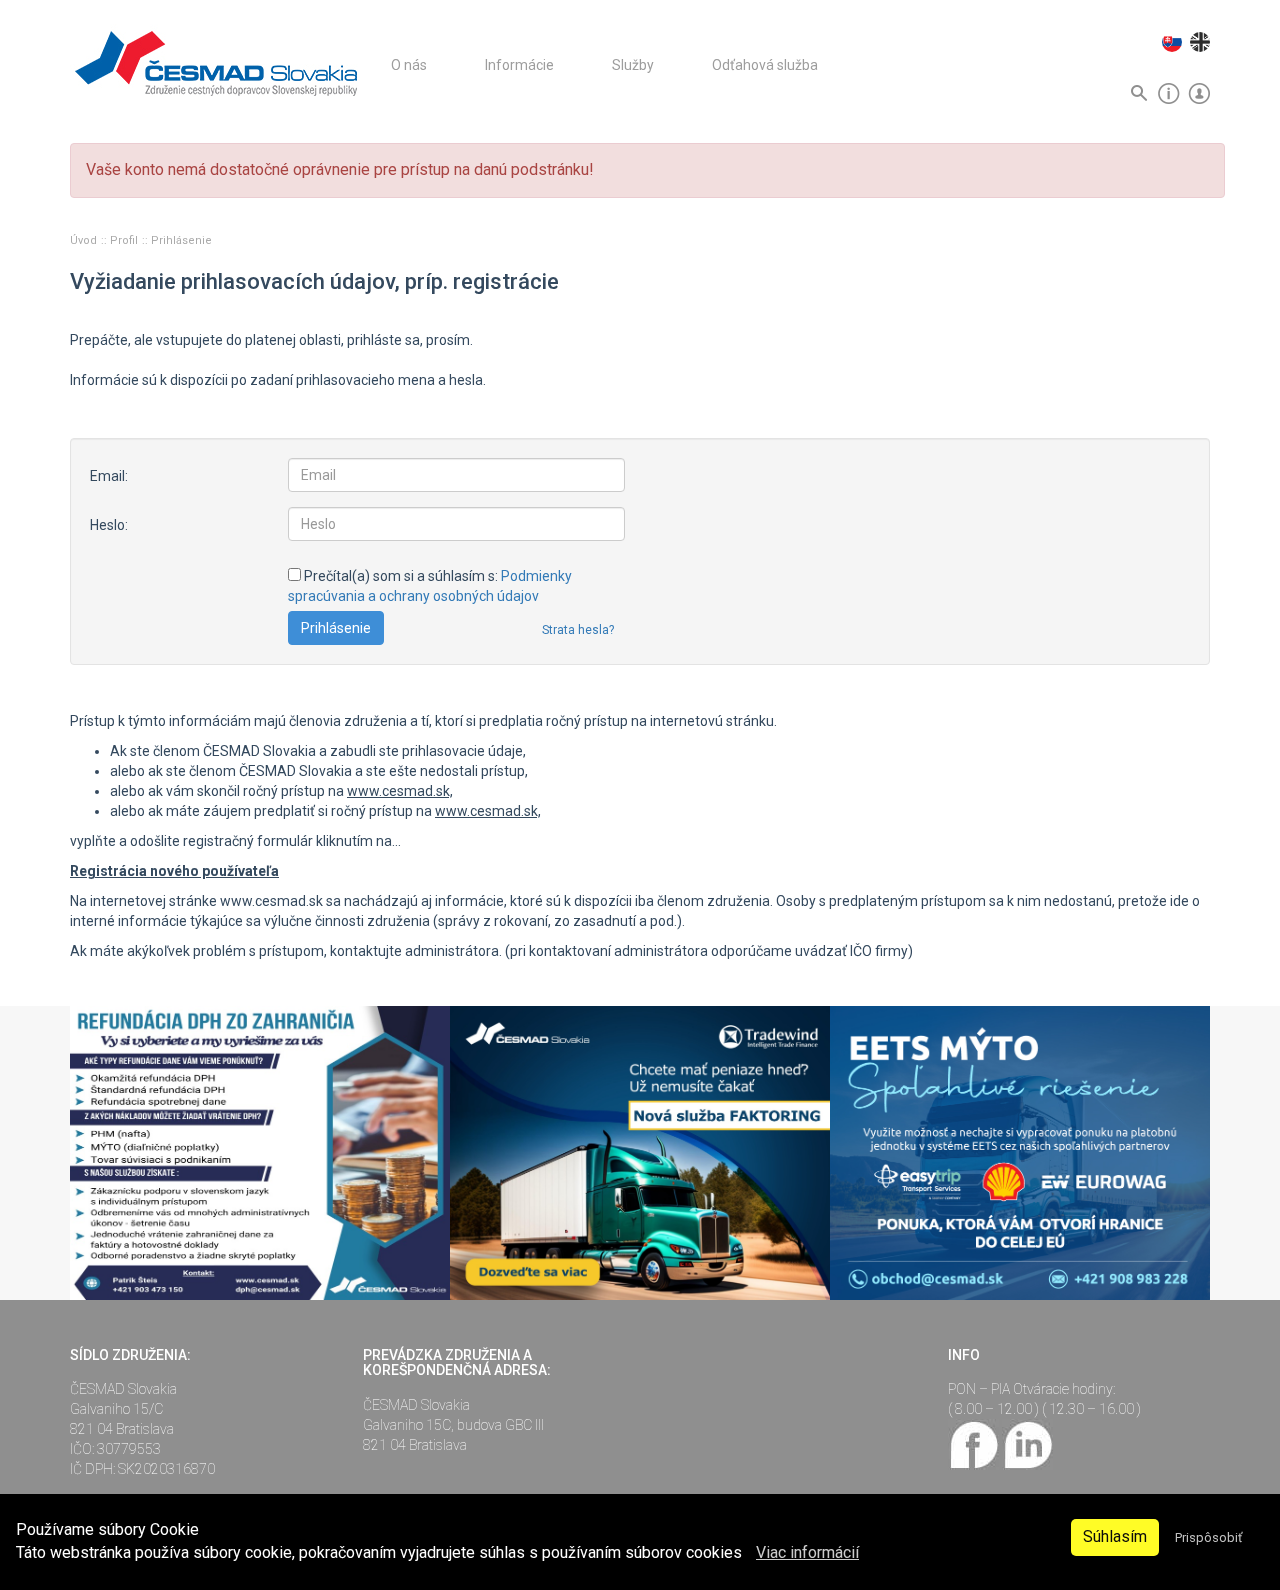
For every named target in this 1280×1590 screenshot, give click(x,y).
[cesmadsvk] (975, 1444)
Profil (125, 240)
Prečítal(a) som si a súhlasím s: (430, 586)
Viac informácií (807, 1552)
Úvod (85, 240)
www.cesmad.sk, (400, 791)
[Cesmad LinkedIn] (1027, 1444)
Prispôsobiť (1208, 1537)
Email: (109, 476)
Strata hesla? (578, 630)
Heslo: (109, 525)
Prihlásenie (181, 240)
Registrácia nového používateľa (174, 871)
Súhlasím (1115, 1536)
